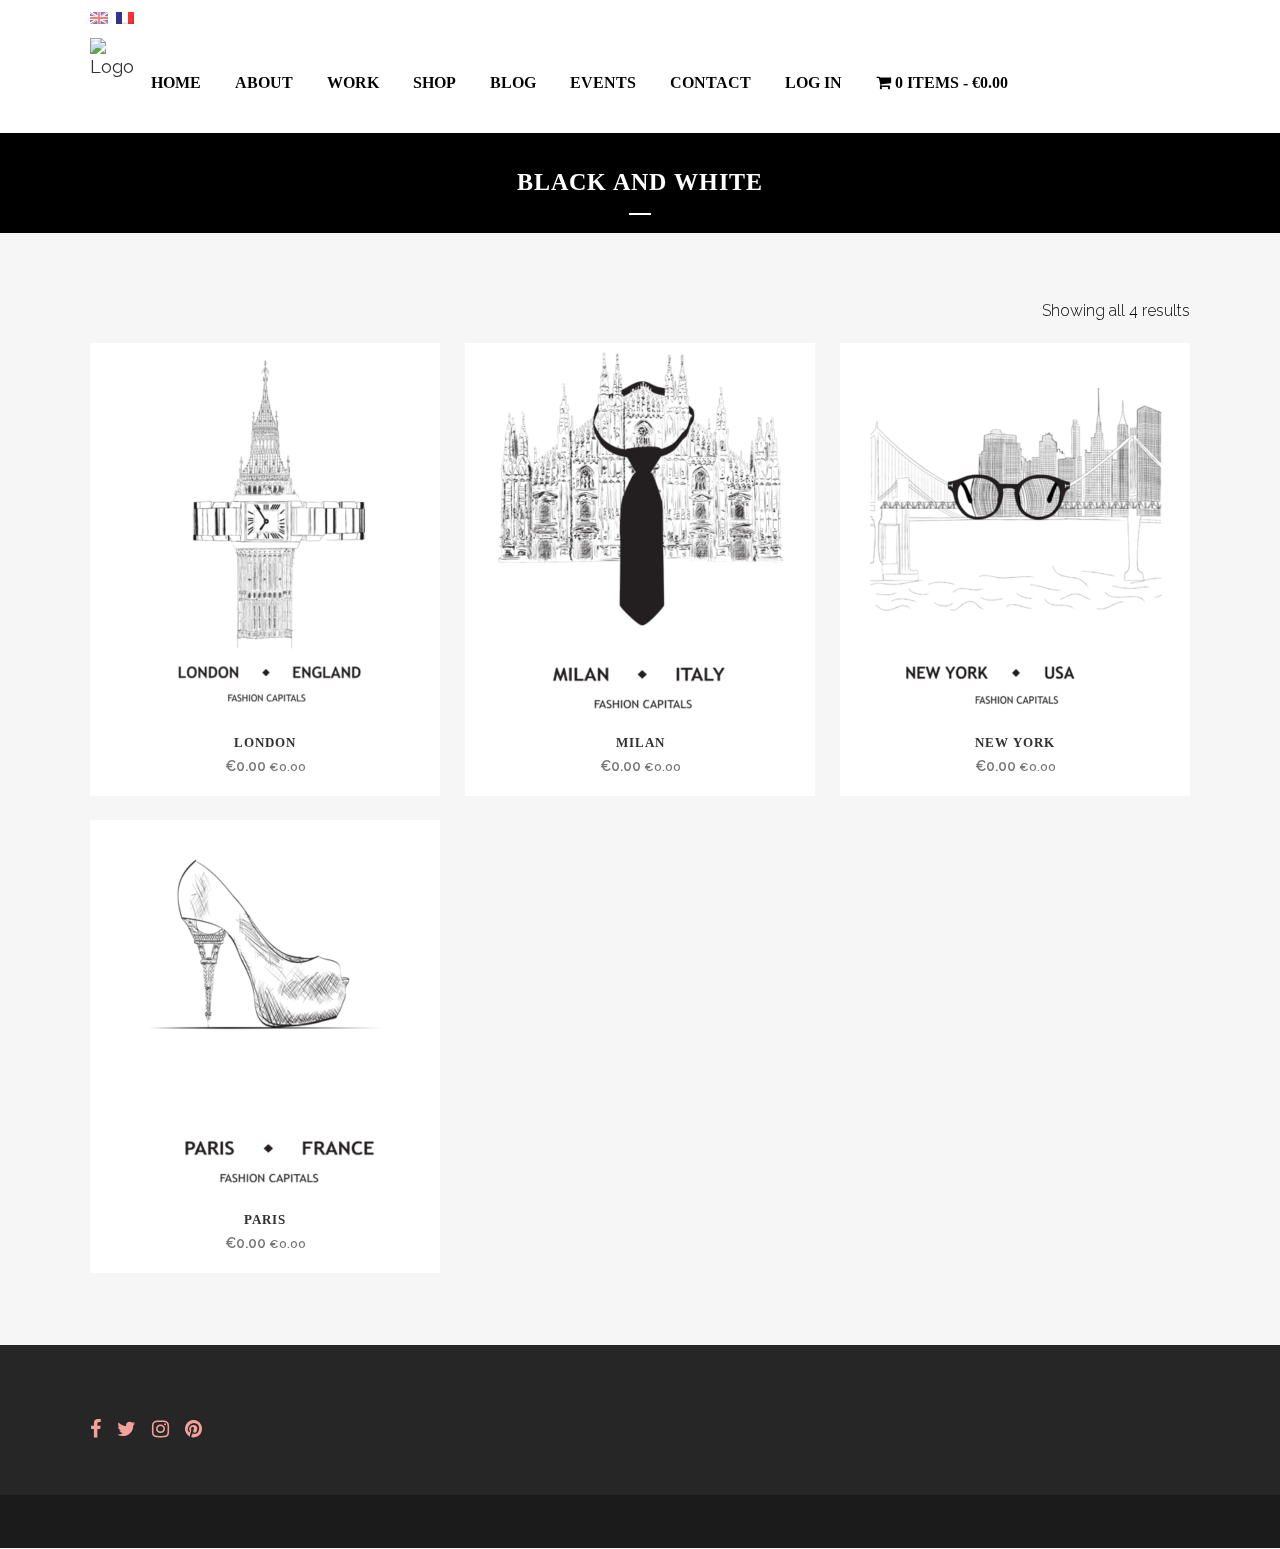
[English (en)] (99, 16)
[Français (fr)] (125, 16)
